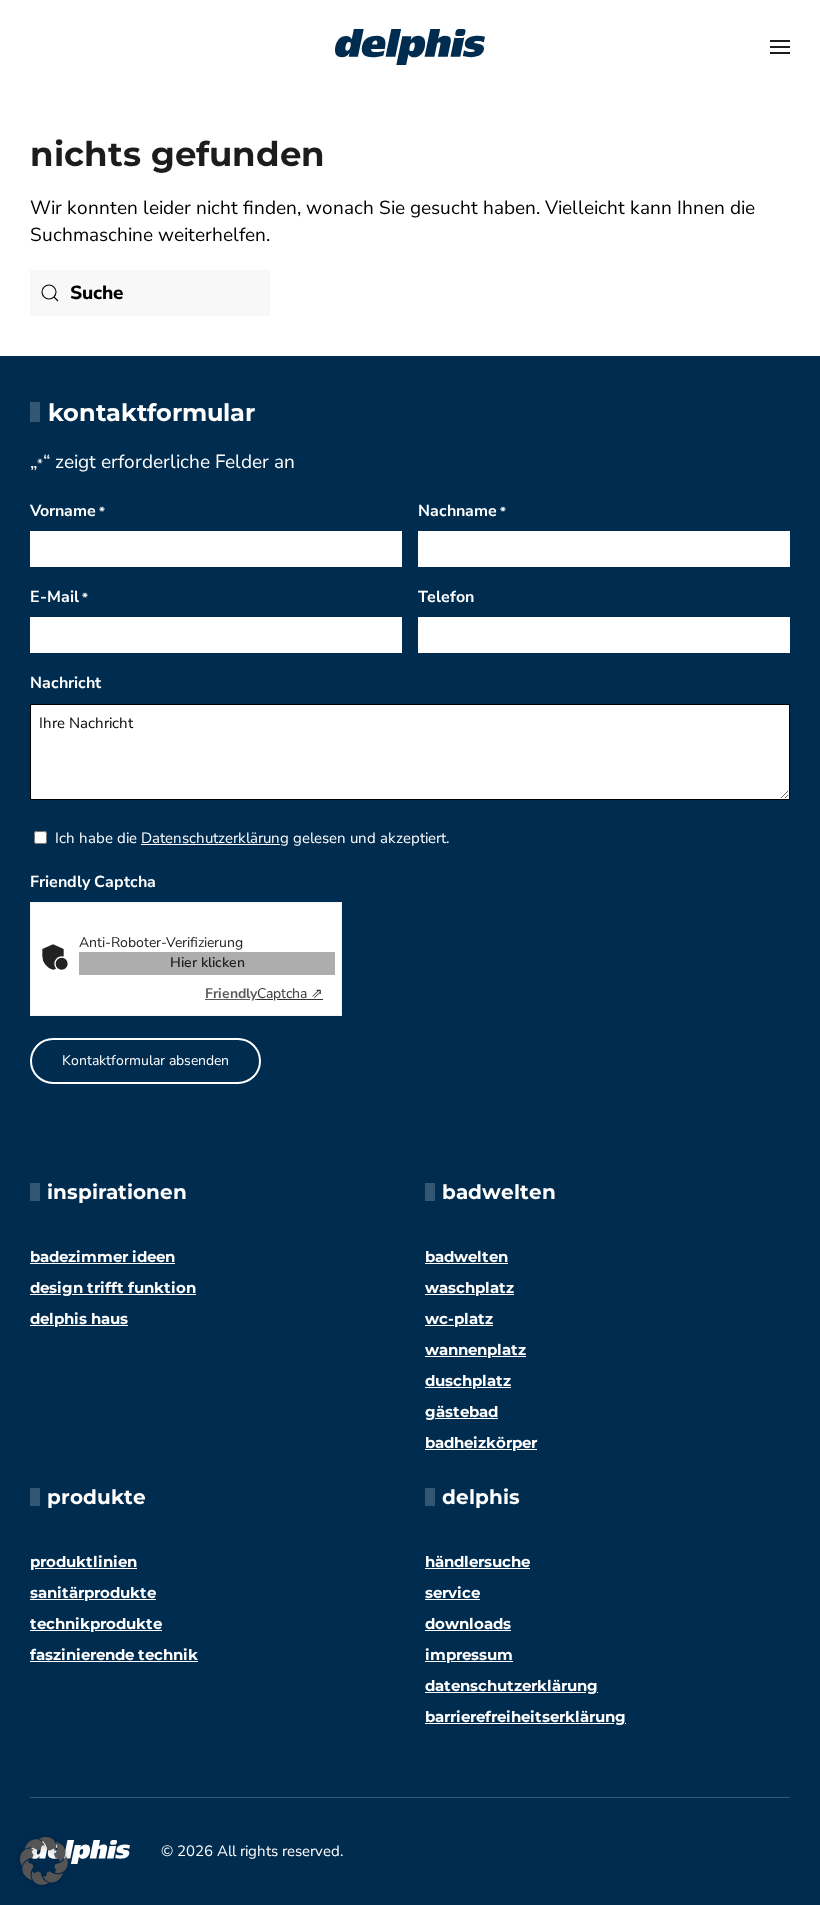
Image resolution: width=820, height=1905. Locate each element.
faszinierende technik (114, 1654)
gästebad (461, 1411)
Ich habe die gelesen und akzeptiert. (252, 838)
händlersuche (477, 1561)
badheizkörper (481, 1442)
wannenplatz (475, 1349)
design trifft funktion (113, 1287)
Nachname (462, 511)
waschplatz (469, 1287)
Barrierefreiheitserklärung (525, 1716)
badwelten (466, 1256)
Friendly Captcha (93, 882)
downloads (468, 1623)
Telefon (446, 597)
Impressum (469, 1654)
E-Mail (59, 597)
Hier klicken (207, 962)
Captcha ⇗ (264, 993)
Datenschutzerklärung (215, 838)
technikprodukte (96, 1623)
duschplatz (468, 1380)
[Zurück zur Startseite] (410, 47)
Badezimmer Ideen (102, 1256)
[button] (780, 47)
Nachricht (65, 683)
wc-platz (459, 1318)
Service (452, 1592)
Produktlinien (83, 1561)
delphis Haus (79, 1318)
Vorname (67, 511)
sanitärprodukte (93, 1592)
